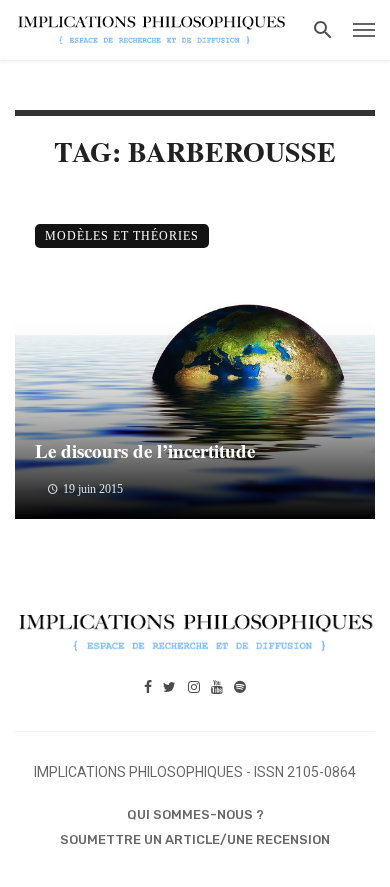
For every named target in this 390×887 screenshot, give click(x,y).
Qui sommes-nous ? (195, 814)
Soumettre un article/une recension (195, 839)
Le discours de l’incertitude (145, 450)
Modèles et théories (122, 236)
